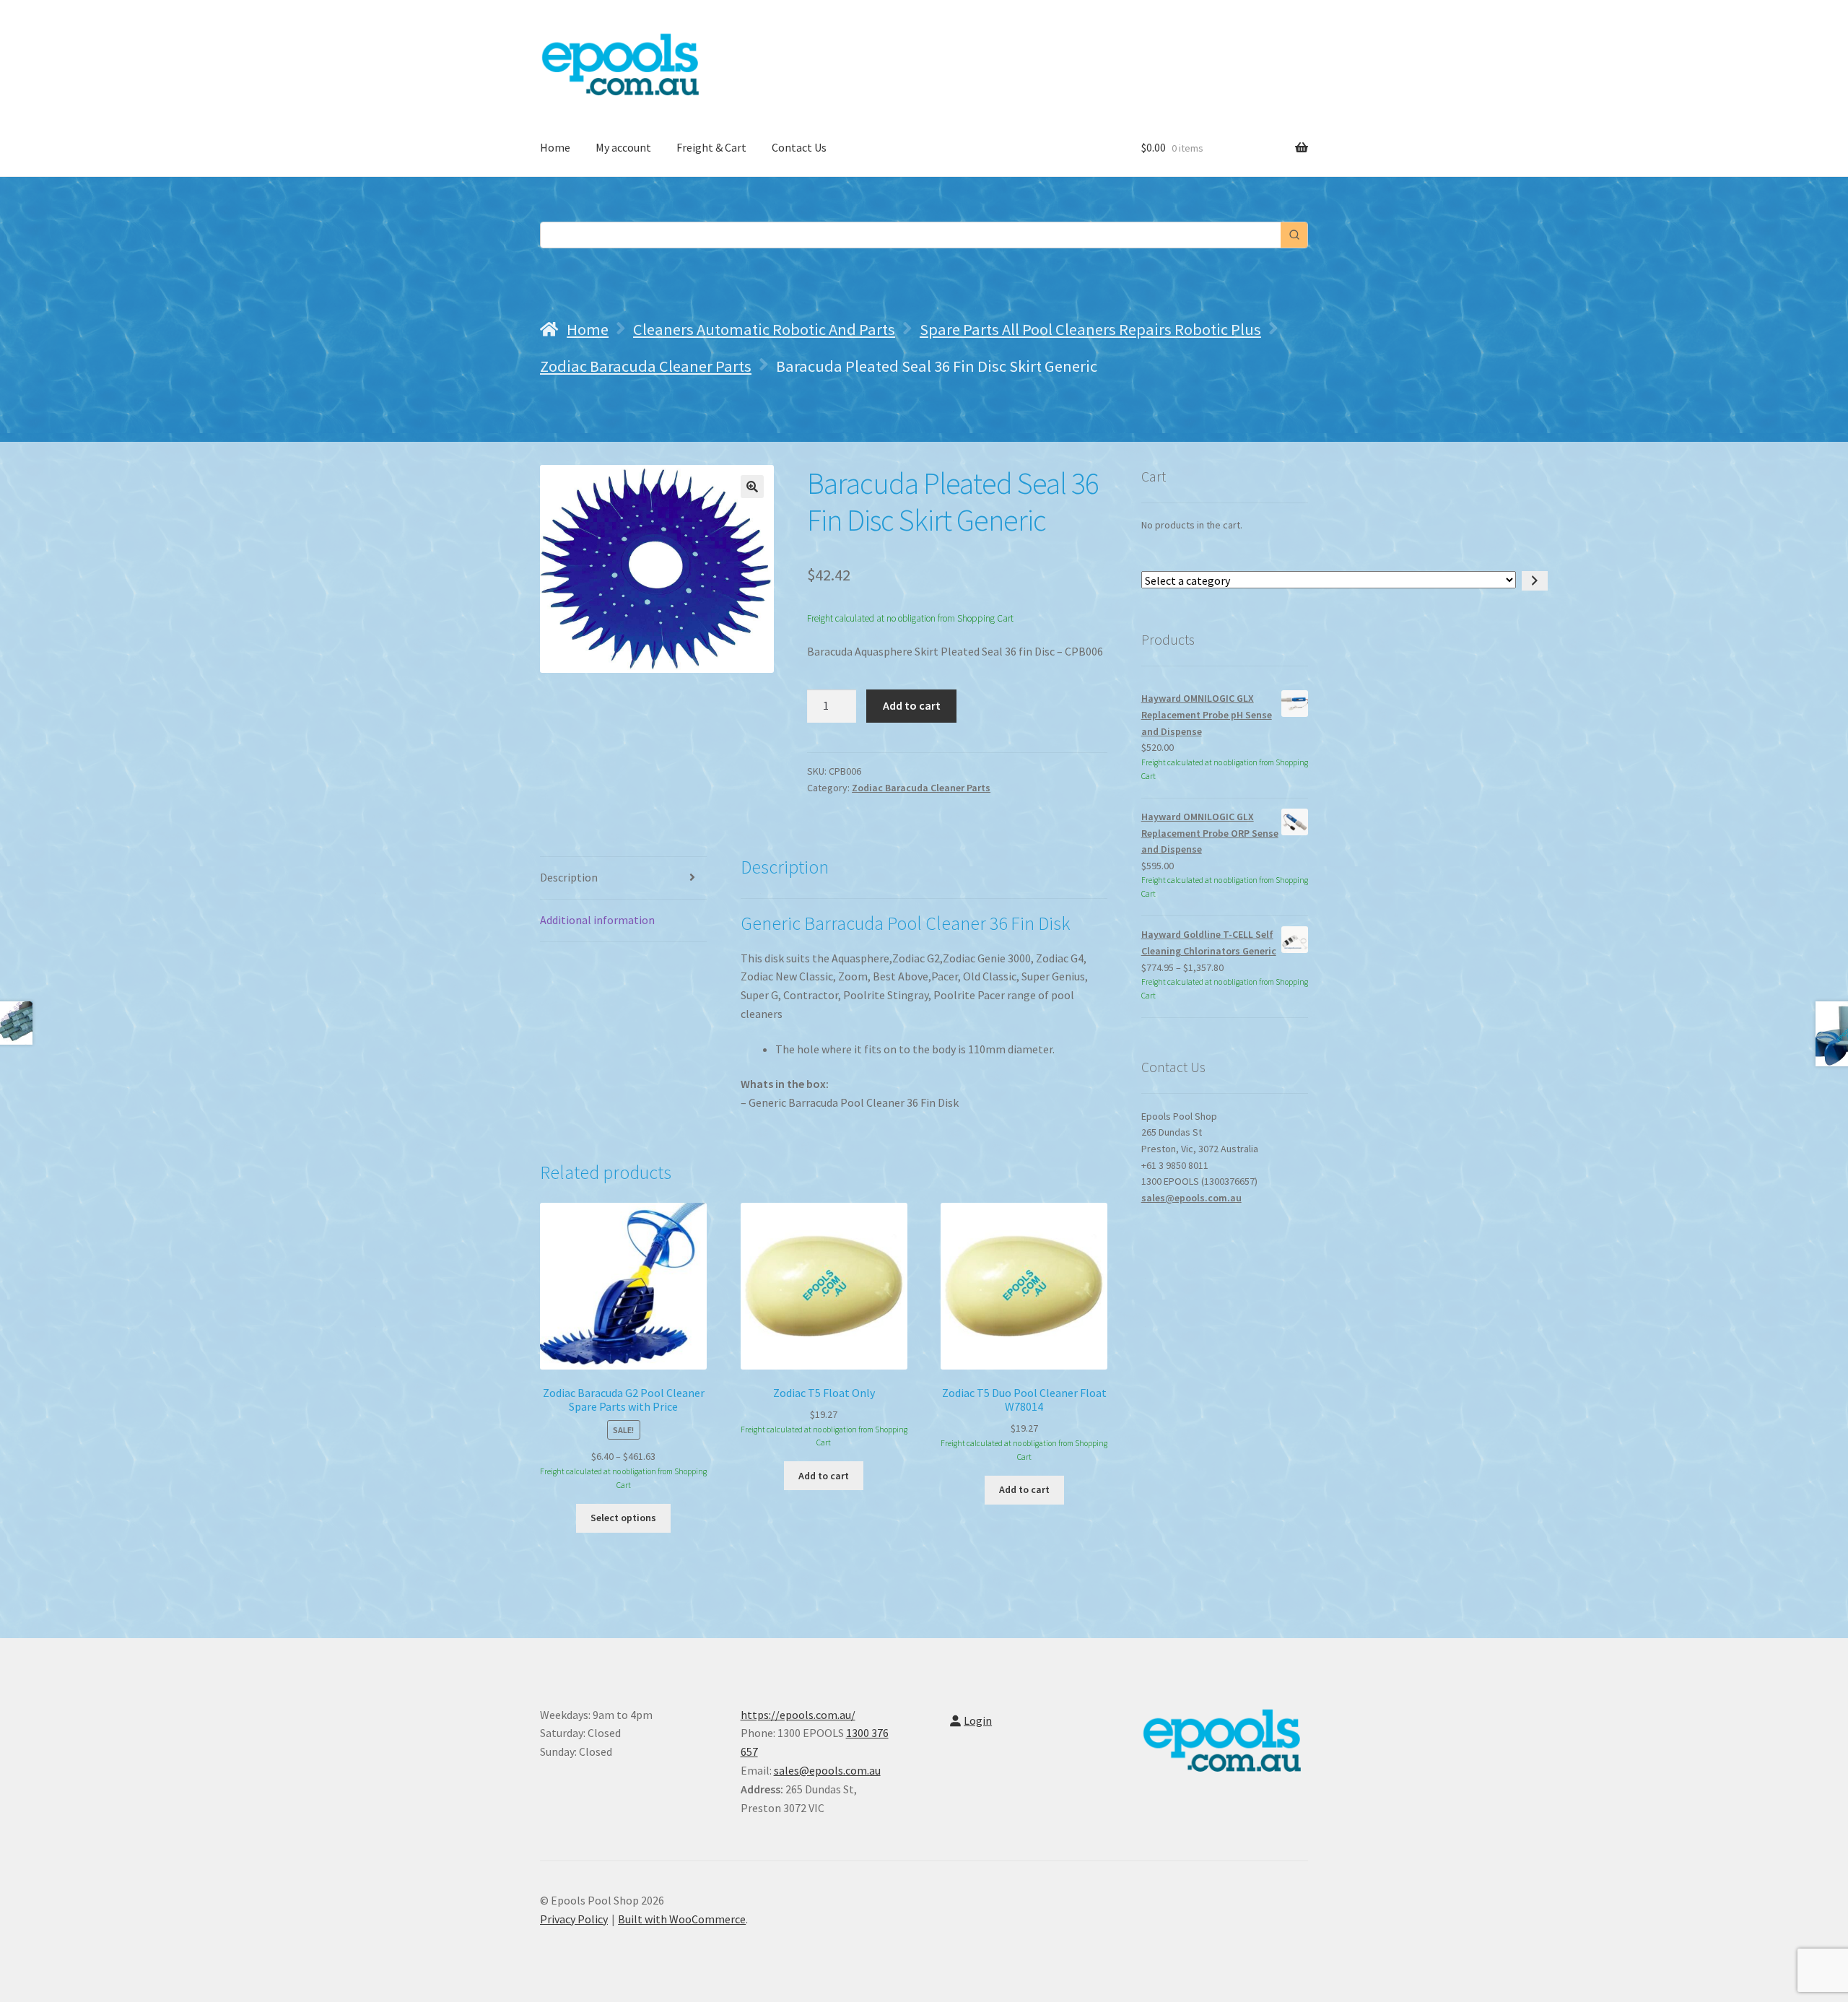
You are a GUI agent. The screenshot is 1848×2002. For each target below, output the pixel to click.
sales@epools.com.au (1191, 1198)
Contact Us (799, 147)
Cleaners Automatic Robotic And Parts (764, 329)
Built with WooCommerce (682, 1919)
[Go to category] (1535, 581)
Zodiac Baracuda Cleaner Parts (646, 366)
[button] (752, 487)
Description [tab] (569, 877)
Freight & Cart (711, 147)
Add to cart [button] (824, 1476)
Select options (623, 1518)
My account (623, 147)
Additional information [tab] (597, 920)
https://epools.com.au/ (798, 1715)
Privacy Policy (574, 1919)
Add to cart (912, 705)
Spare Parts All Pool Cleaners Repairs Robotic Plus (1090, 329)
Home (555, 147)
